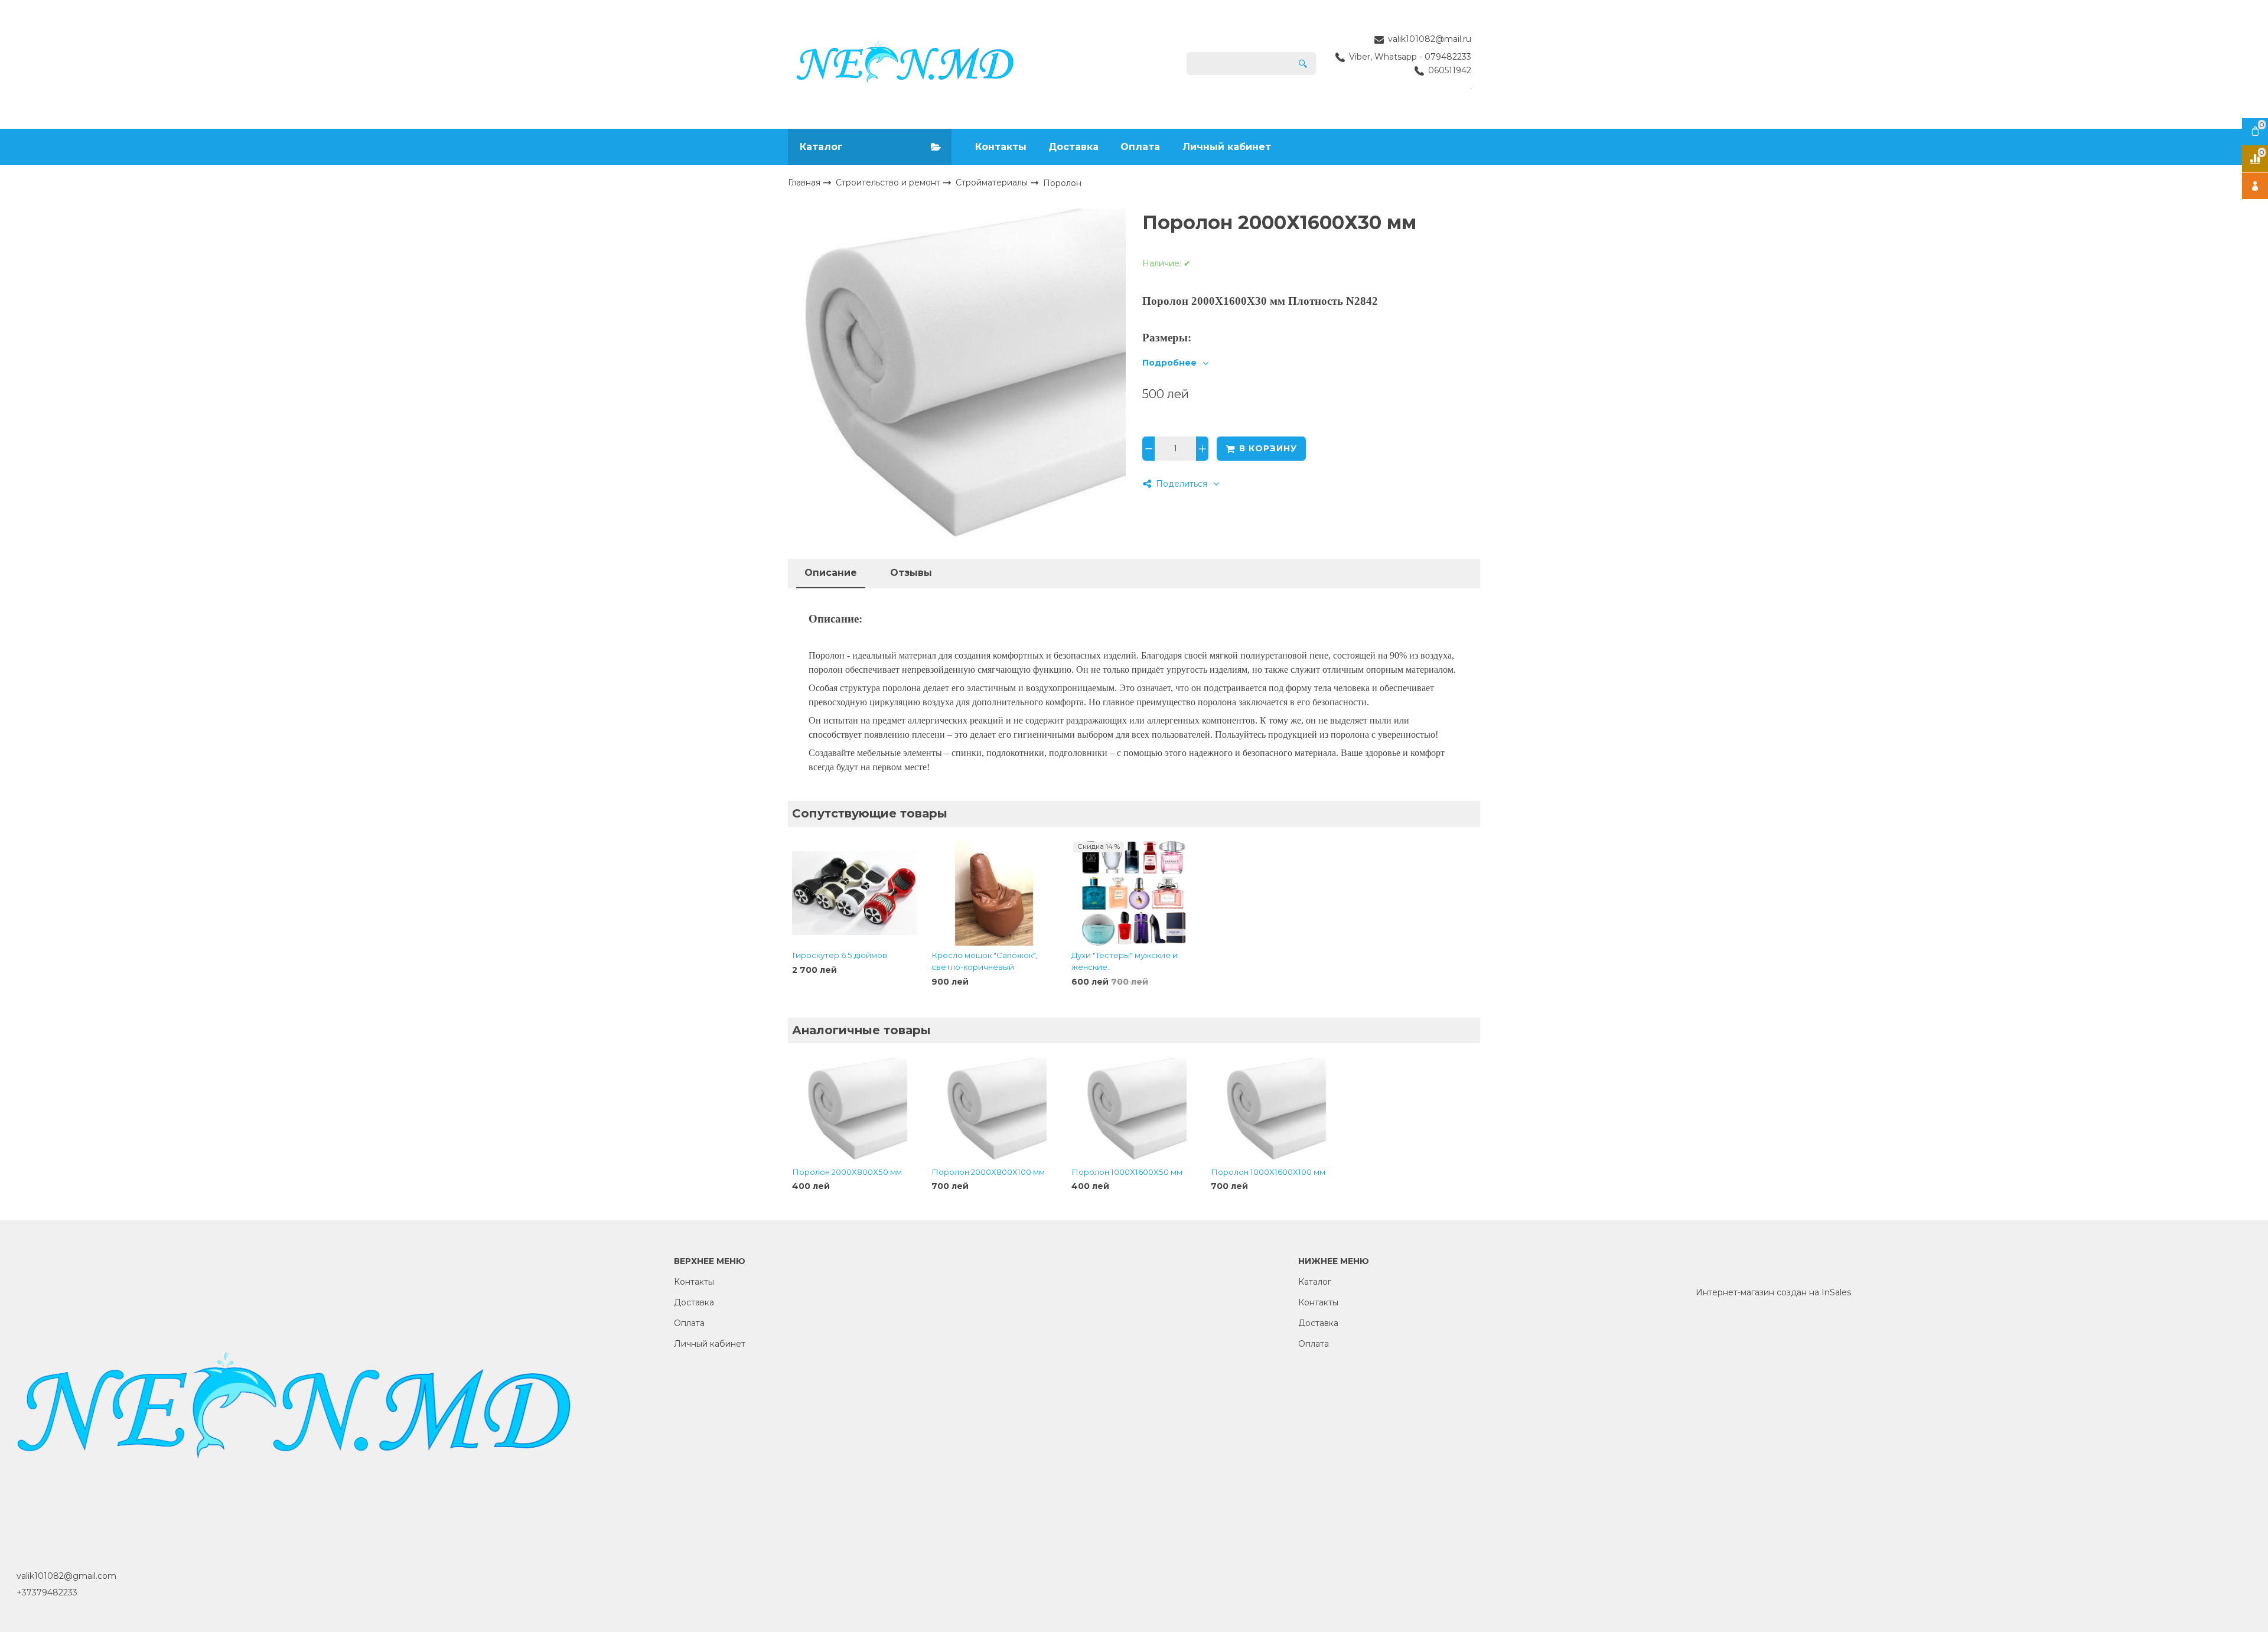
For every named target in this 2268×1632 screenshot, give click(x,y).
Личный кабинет (1227, 147)
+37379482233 (47, 1592)
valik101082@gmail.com (66, 1576)
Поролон (1062, 183)
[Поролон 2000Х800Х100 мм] (994, 1110)
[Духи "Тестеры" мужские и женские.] (1134, 894)
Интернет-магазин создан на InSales (1773, 1292)
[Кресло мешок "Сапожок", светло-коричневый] (994, 894)
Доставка (1073, 147)
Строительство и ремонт (889, 183)
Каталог (1315, 1282)
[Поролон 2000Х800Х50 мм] (855, 1110)
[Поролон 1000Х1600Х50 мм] (1134, 1110)
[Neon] (905, 64)
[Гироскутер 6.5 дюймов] (855, 894)
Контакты (1001, 147)
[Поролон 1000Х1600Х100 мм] (1273, 1110)
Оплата (1140, 147)
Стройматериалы (993, 183)
